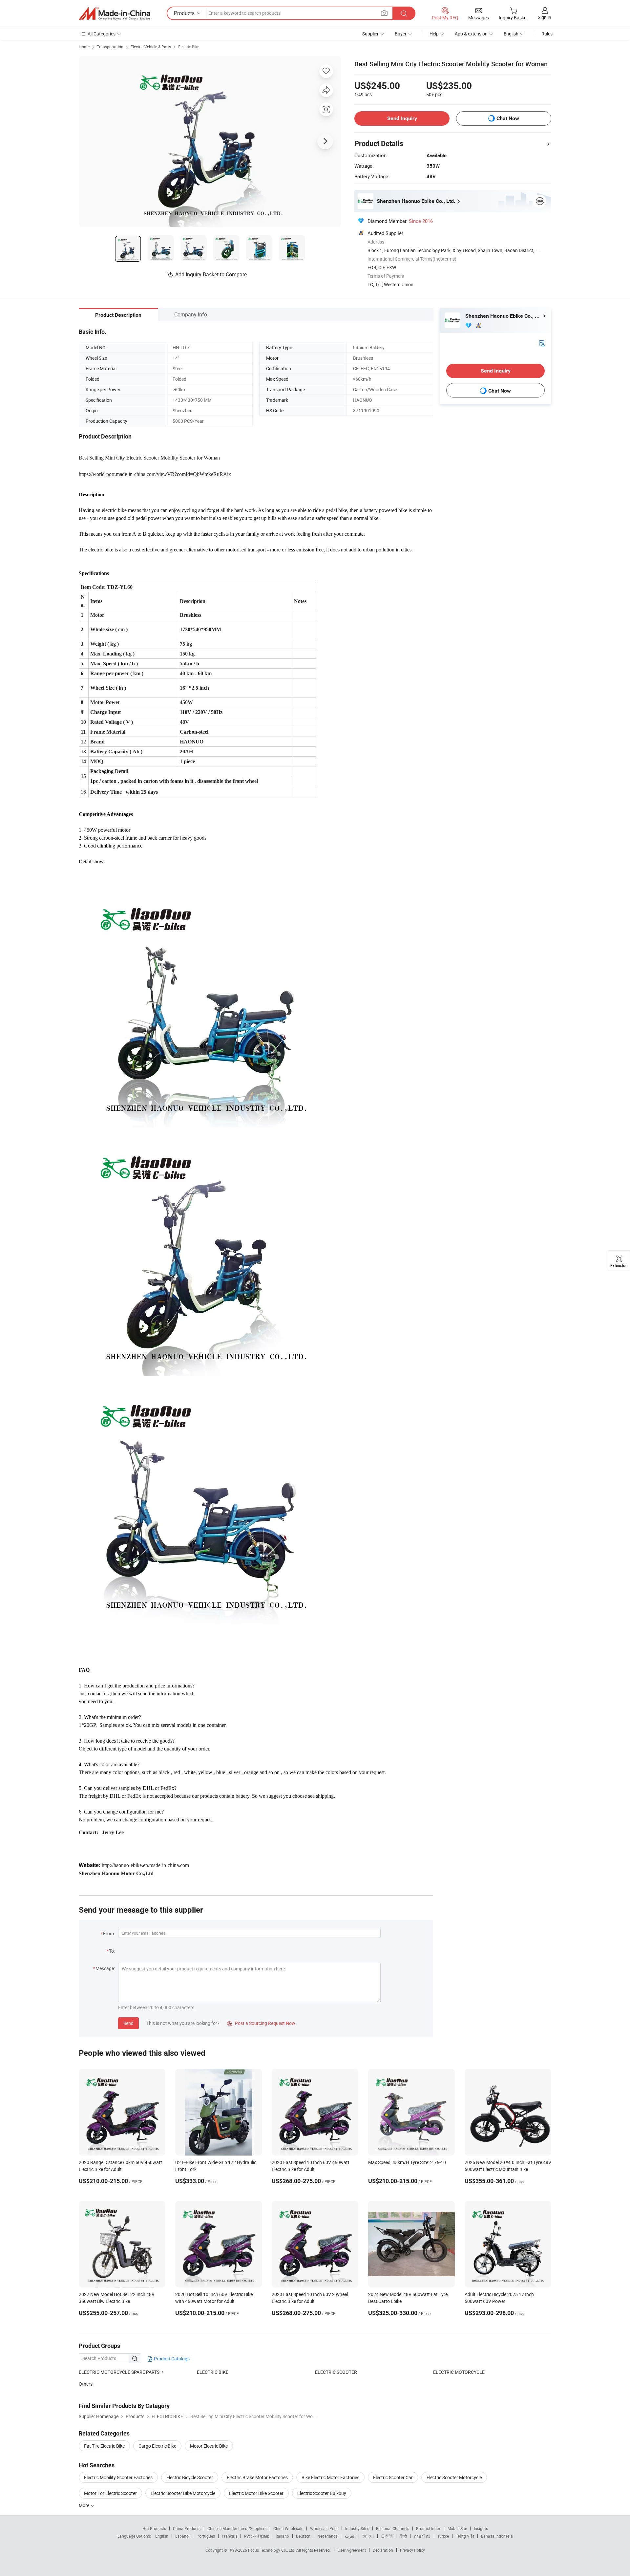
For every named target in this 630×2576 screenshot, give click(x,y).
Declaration (383, 2550)
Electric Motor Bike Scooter (256, 2493)
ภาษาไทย (422, 2536)
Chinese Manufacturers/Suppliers (237, 2528)
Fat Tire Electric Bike (104, 2446)
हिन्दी (403, 2536)
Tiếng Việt (465, 2536)
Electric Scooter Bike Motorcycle (183, 2493)
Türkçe (443, 2536)
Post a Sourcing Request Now (261, 2023)
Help (434, 34)
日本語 (387, 2536)
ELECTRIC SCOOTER (336, 2372)
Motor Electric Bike (209, 2446)
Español (182, 2536)
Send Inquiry (402, 118)
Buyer (401, 34)
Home (84, 47)
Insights (481, 2528)
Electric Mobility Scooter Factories (118, 2477)
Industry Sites (357, 2528)
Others (86, 2384)
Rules (547, 34)
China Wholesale (288, 2528)
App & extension (471, 34)
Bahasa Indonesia (497, 2536)
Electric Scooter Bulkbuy (322, 2493)
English (162, 2536)
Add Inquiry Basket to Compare (211, 274)
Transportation (110, 47)
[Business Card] (542, 343)
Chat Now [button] (508, 118)
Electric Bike (189, 47)
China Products (187, 2528)
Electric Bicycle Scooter (190, 2477)
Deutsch (303, 2536)
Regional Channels (393, 2528)
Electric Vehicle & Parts (151, 47)
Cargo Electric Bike (157, 2446)
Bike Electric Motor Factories (330, 2477)
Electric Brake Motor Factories (257, 2477)
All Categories (102, 34)
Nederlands (327, 2536)
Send (128, 2023)
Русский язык (256, 2536)
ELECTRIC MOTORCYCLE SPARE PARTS (119, 2372)
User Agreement (352, 2550)
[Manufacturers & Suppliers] (115, 13)
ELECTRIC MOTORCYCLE (459, 2372)
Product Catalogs (171, 2359)
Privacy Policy (412, 2550)
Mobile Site (457, 2528)
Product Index (428, 2528)
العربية (350, 2536)
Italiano (282, 2536)
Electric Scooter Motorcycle (454, 2477)
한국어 (368, 2536)
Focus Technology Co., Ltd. (272, 2550)
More (84, 2505)
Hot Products (154, 2528)
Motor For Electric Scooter (110, 2493)
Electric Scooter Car (393, 2477)
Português (206, 2536)
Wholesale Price (324, 2528)
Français (230, 2536)
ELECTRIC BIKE (213, 2372)
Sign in (545, 17)
